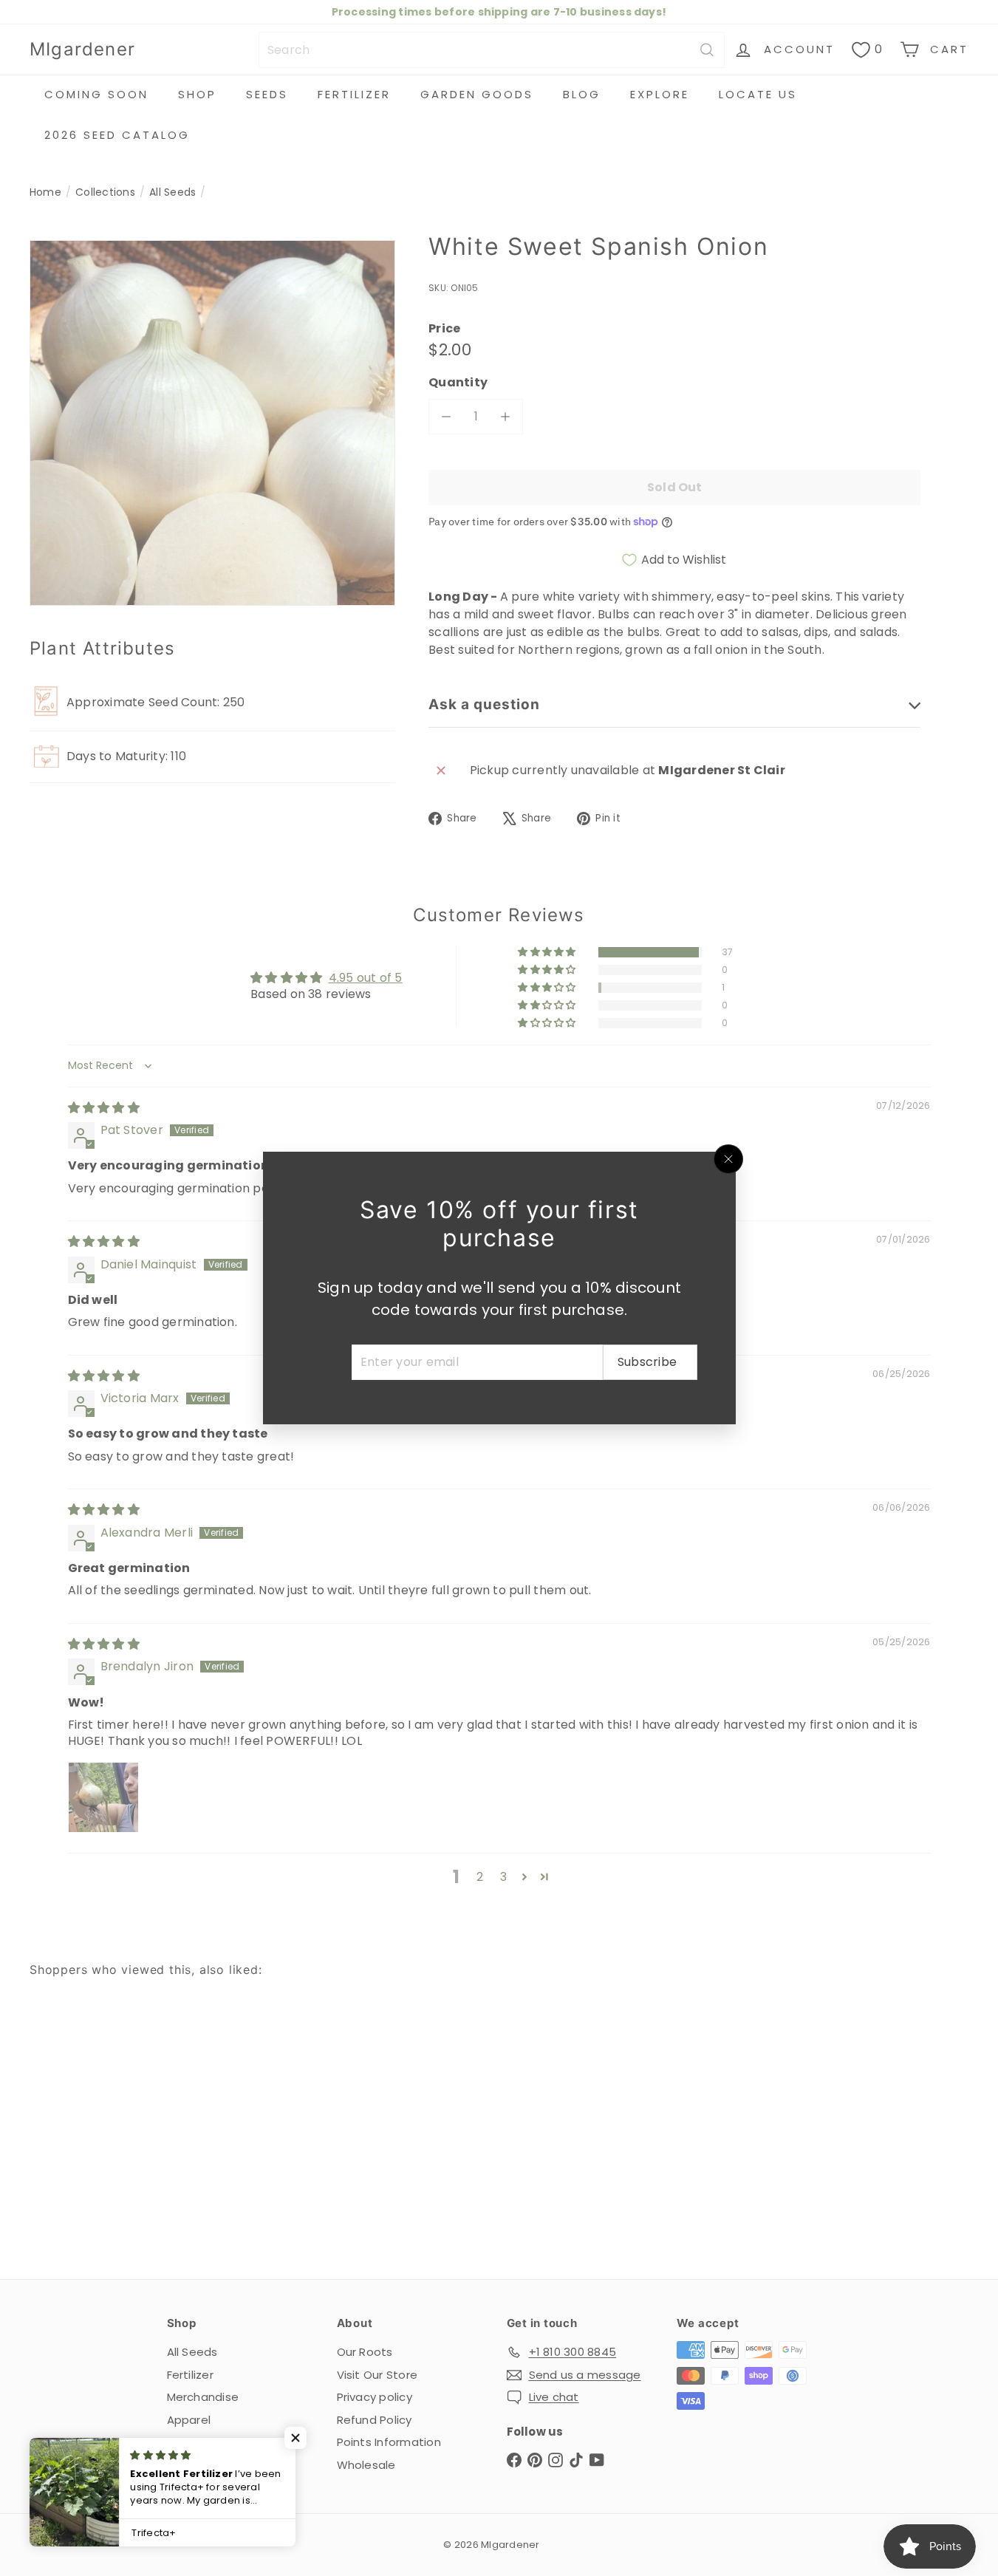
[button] (295, 2438)
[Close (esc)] (728, 1159)
